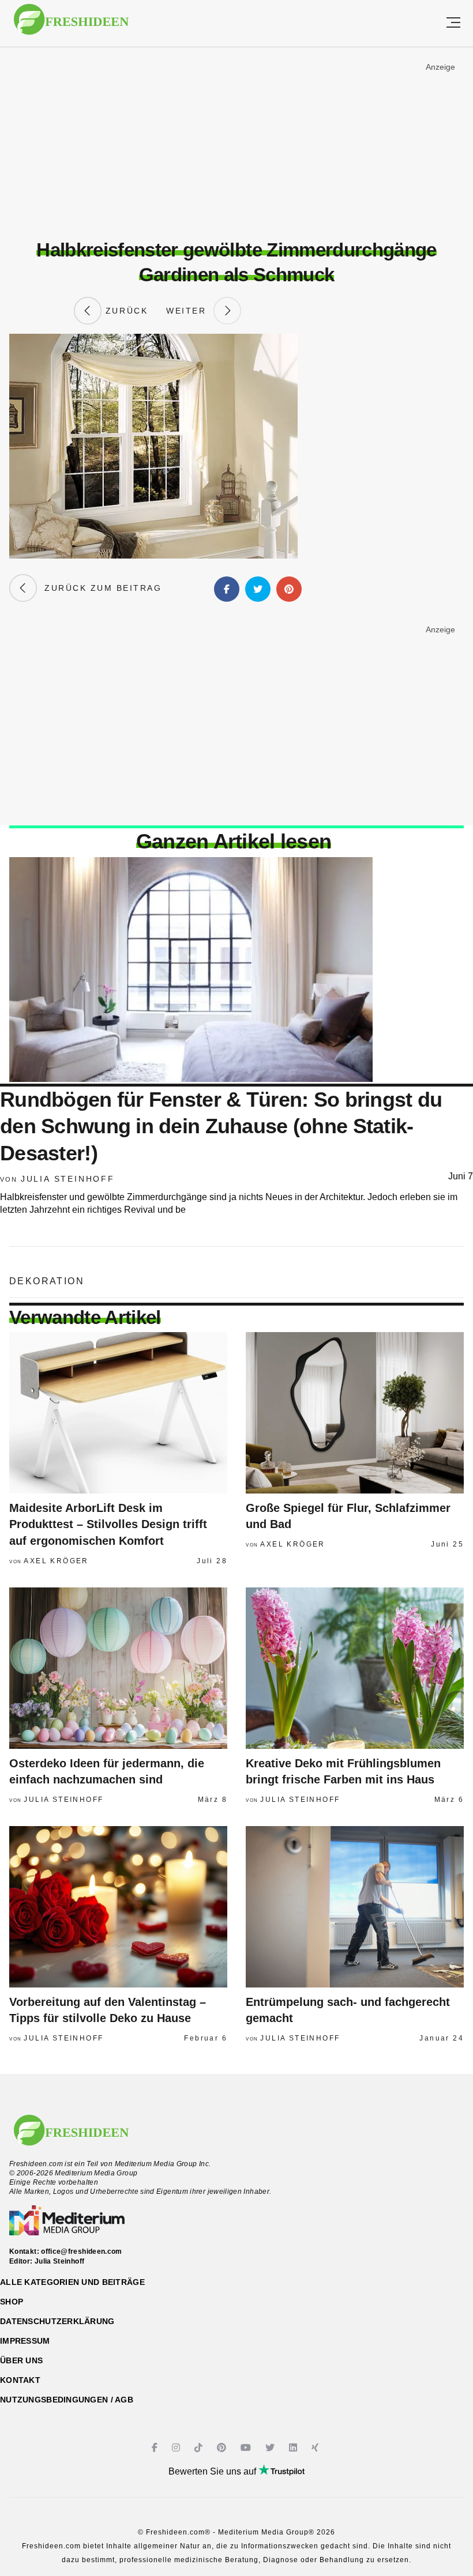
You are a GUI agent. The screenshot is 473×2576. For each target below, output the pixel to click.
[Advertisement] (236, 144)
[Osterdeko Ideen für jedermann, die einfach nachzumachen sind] (118, 1668)
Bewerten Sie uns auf (213, 2471)
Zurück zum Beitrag (99, 588)
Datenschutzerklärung (57, 2321)
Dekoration (47, 1281)
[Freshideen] (71, 25)
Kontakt (20, 2380)
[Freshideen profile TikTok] (200, 2448)
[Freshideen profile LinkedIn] (294, 2448)
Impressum (25, 2341)
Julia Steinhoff (68, 1179)
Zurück (125, 311)
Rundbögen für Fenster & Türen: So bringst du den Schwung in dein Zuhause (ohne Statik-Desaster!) (221, 1127)
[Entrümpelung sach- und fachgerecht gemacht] (355, 1907)
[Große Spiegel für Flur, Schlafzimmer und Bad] (355, 1413)
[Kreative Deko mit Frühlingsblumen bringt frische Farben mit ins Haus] (355, 1668)
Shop (12, 2302)
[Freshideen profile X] (271, 2448)
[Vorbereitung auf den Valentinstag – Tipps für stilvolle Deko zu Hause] (118, 1907)
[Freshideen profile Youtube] (247, 2448)
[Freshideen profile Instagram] (177, 2448)
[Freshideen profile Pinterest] (223, 2448)
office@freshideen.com (82, 2251)
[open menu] (453, 23)
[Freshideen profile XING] (316, 2448)
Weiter (190, 311)
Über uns (21, 2360)
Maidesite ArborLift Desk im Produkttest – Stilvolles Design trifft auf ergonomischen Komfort (108, 1524)
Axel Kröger (56, 1561)
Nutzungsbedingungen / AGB (67, 2400)
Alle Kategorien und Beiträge (72, 2282)
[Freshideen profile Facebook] (156, 2448)
